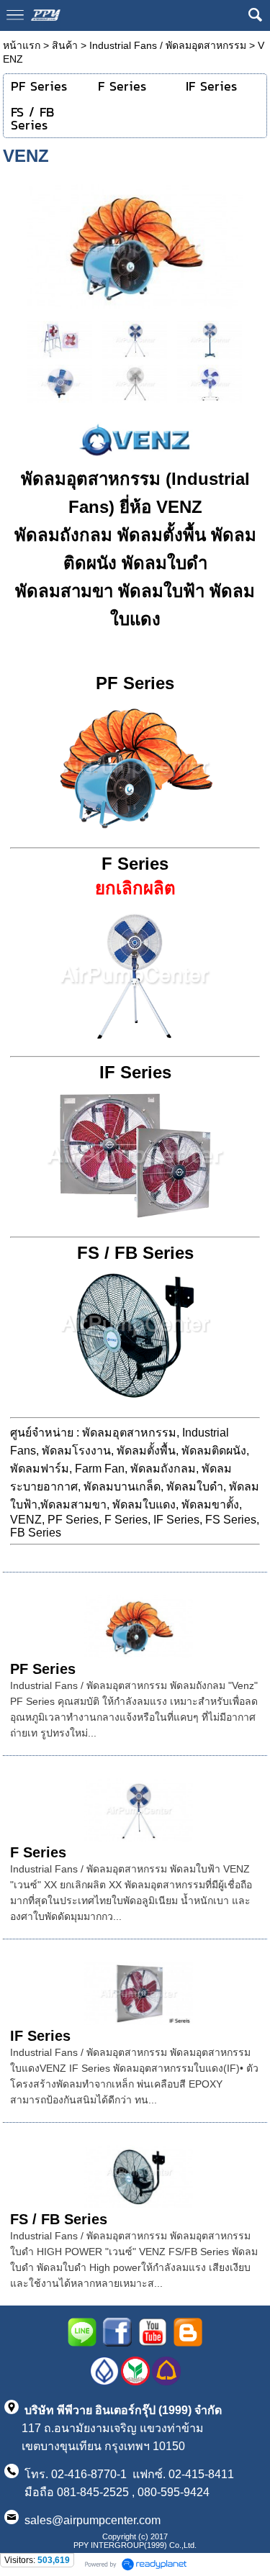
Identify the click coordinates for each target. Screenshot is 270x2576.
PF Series (43, 1669)
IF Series (40, 2036)
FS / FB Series (59, 2219)
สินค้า (65, 45)
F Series (38, 1852)
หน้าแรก (22, 45)
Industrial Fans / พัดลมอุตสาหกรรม (168, 45)
